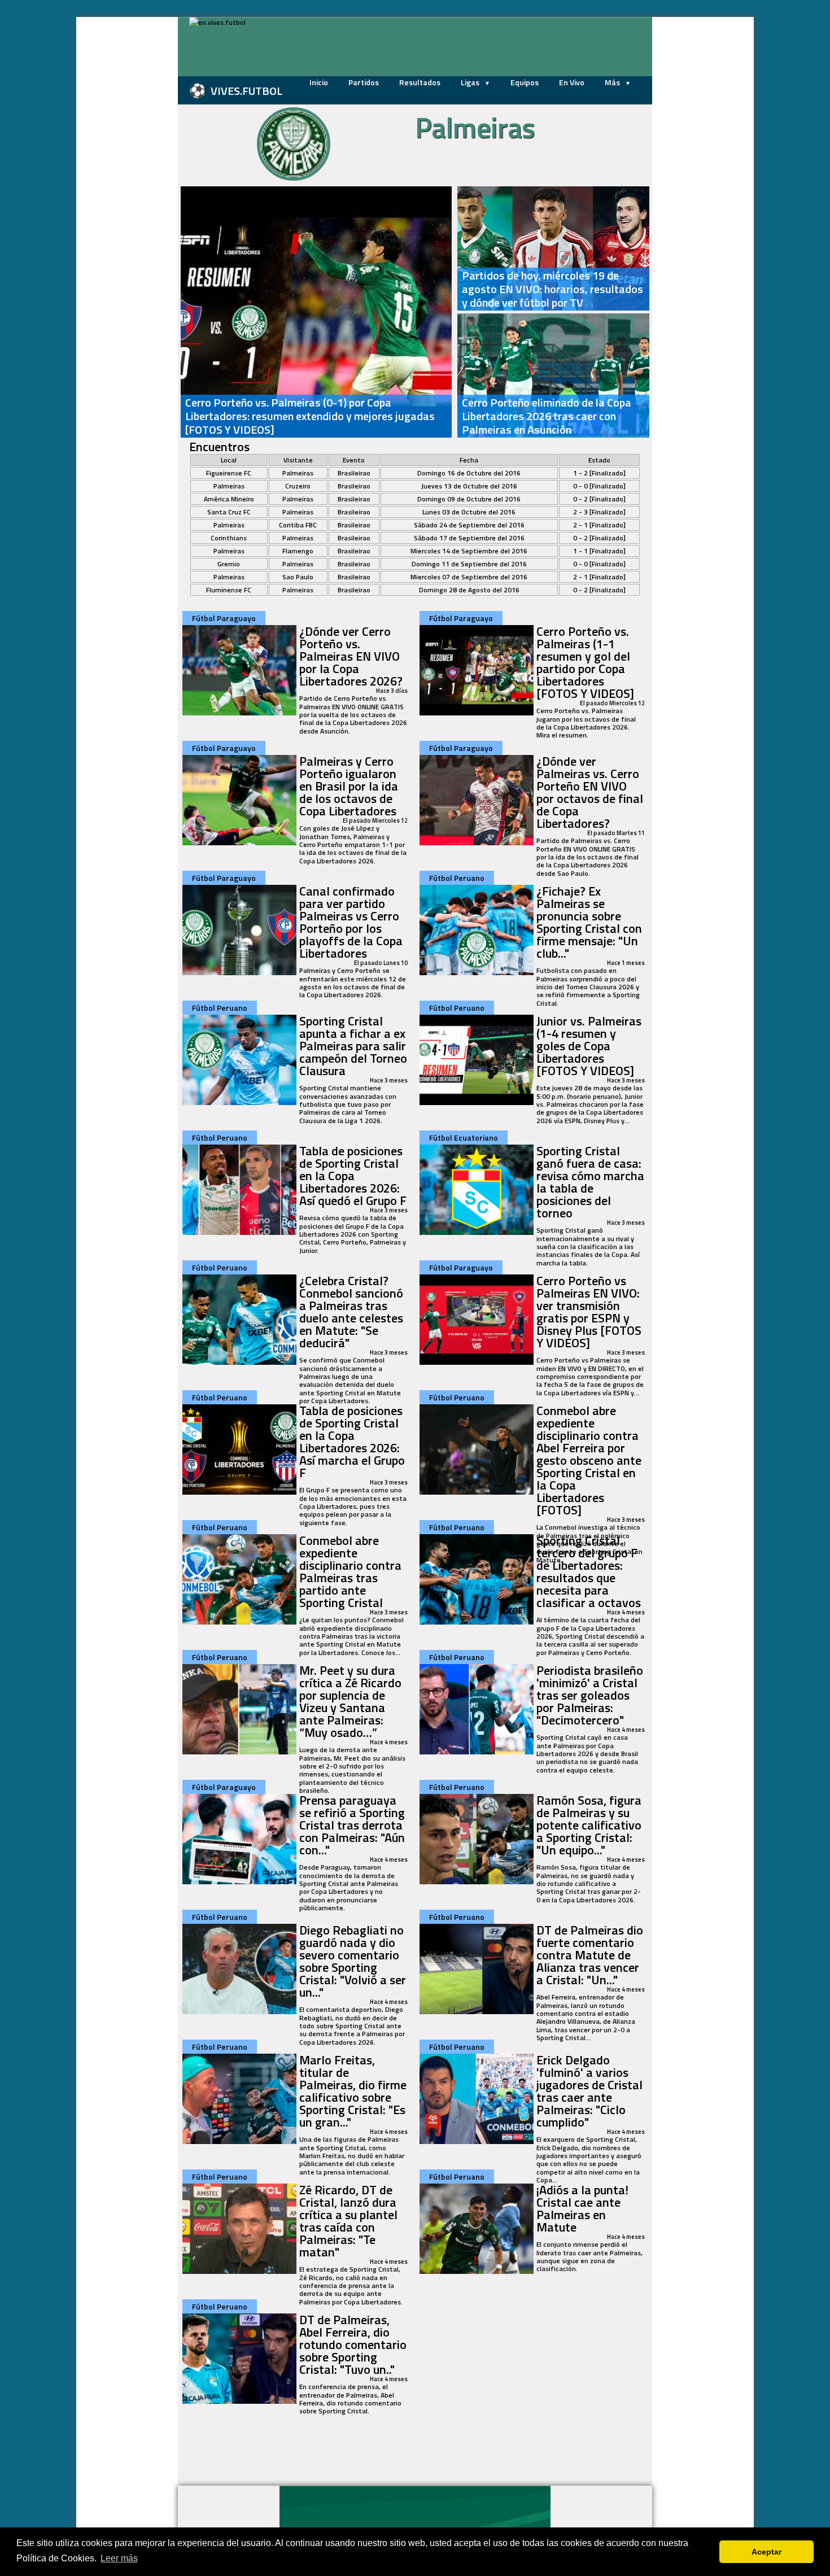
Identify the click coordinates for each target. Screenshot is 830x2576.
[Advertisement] (121, 186)
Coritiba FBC (298, 525)
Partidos (364, 82)
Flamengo (298, 551)
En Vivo (572, 82)
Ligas (471, 82)
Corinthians (229, 538)
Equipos (525, 82)
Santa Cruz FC (229, 512)
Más (613, 82)
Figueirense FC (229, 473)
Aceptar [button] (766, 2552)
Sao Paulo (298, 577)
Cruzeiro (298, 486)
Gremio (229, 564)
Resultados (420, 82)
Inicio (319, 82)
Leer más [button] (119, 2558)
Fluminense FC (229, 590)
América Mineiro (229, 499)
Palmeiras (298, 473)
